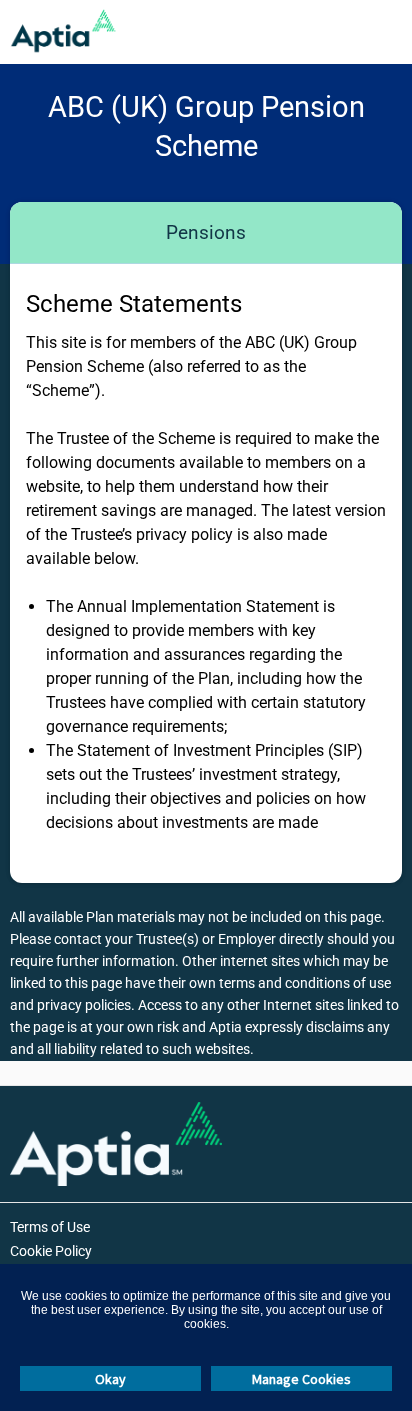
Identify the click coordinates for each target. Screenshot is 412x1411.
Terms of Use (50, 1227)
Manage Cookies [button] (301, 1379)
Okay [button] (110, 1379)
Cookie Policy (51, 1251)
